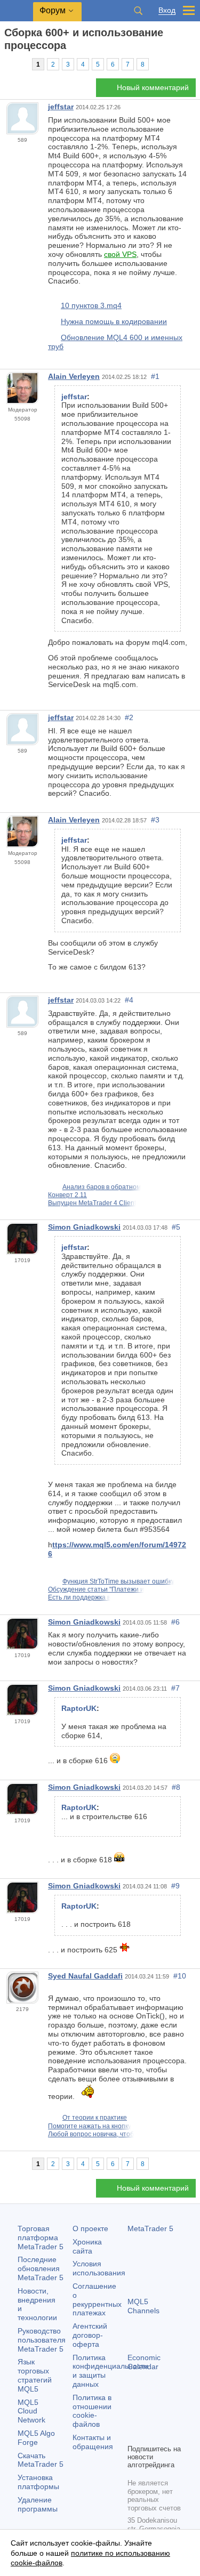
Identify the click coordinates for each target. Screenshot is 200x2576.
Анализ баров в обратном (102, 1187)
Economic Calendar (144, 2362)
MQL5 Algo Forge (36, 2438)
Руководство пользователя (42, 2340)
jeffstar (61, 107)
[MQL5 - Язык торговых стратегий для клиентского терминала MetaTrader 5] (17, 11)
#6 (175, 1622)
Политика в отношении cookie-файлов (92, 2411)
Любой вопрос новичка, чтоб (91, 2134)
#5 (176, 1227)
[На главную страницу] (7, 64)
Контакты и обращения (93, 2442)
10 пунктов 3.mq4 (91, 305)
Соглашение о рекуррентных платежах (97, 2299)
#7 (175, 1688)
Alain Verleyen (74, 376)
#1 (155, 376)
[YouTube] (134, 2434)
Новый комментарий (153, 87)
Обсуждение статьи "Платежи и (96, 1589)
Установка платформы (38, 2482)
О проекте (90, 2228)
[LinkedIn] (151, 2434)
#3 (155, 820)
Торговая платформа (41, 2238)
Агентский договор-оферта (90, 2335)
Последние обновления (41, 2268)
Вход (167, 10)
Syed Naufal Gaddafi (85, 1976)
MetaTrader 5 (150, 2228)
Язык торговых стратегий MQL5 (35, 2375)
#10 (180, 1976)
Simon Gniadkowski (84, 1227)
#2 (129, 717)
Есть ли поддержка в (79, 1597)
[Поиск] (138, 11)
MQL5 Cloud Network (31, 2411)
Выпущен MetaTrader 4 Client (92, 1203)
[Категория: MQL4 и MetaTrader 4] (20, 64)
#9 (175, 1886)
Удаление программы (38, 2504)
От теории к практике (95, 2118)
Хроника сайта (87, 2246)
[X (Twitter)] (168, 2417)
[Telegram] (151, 2417)
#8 (176, 1787)
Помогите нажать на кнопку (90, 2126)
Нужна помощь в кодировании (114, 321)
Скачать (41, 2460)
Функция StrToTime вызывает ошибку (118, 1581)
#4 (129, 1000)
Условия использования (99, 2268)
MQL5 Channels (143, 2306)
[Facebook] (134, 2417)
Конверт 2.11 (67, 1195)
